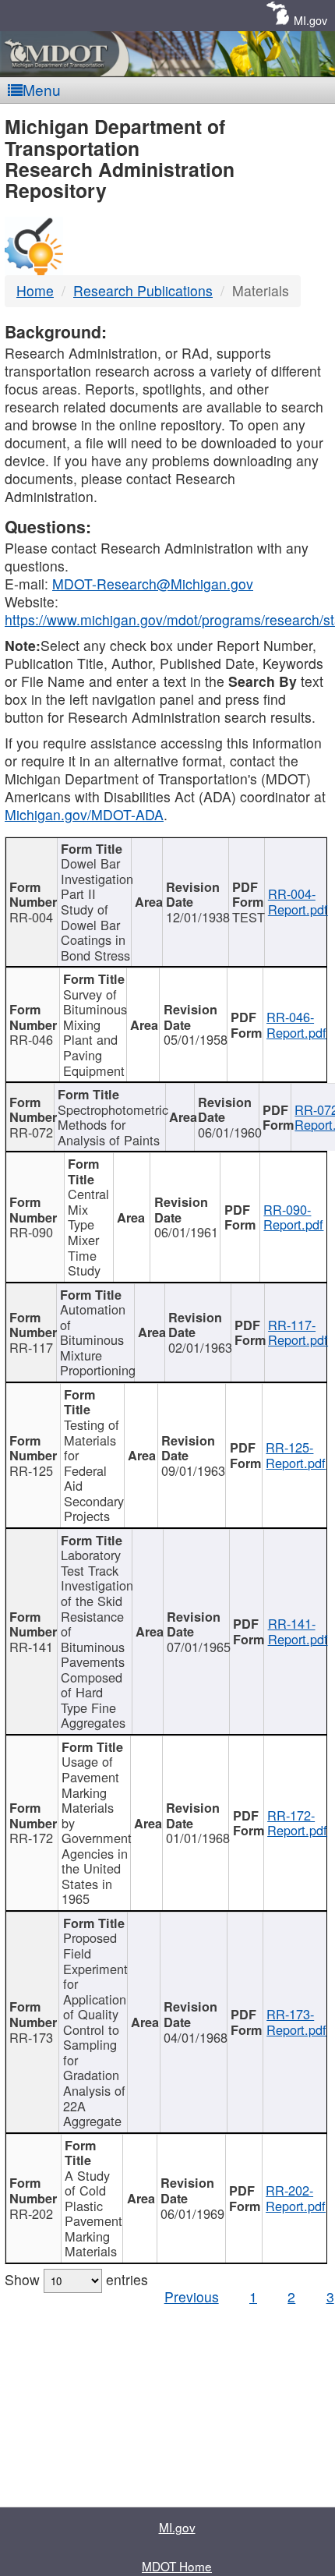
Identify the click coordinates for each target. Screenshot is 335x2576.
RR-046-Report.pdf (296, 1024)
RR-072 (31, 1132)
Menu (42, 89)
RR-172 (31, 1838)
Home (35, 290)
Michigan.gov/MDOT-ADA (84, 814)
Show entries (76, 2279)
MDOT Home (177, 2566)
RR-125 (31, 1470)
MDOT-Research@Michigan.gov (153, 584)
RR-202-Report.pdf (296, 2198)
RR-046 (31, 1039)
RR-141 (31, 1647)
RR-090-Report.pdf (293, 1217)
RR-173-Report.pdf (296, 2022)
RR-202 (31, 2213)
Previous (192, 2296)
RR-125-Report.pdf (296, 1455)
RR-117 (31, 1347)
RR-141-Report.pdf (298, 1631)
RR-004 (31, 917)
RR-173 (31, 2037)
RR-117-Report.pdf (298, 1332)
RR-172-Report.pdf (297, 1823)
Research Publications (143, 290)
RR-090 (31, 1232)
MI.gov (310, 20)
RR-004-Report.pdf (298, 901)
